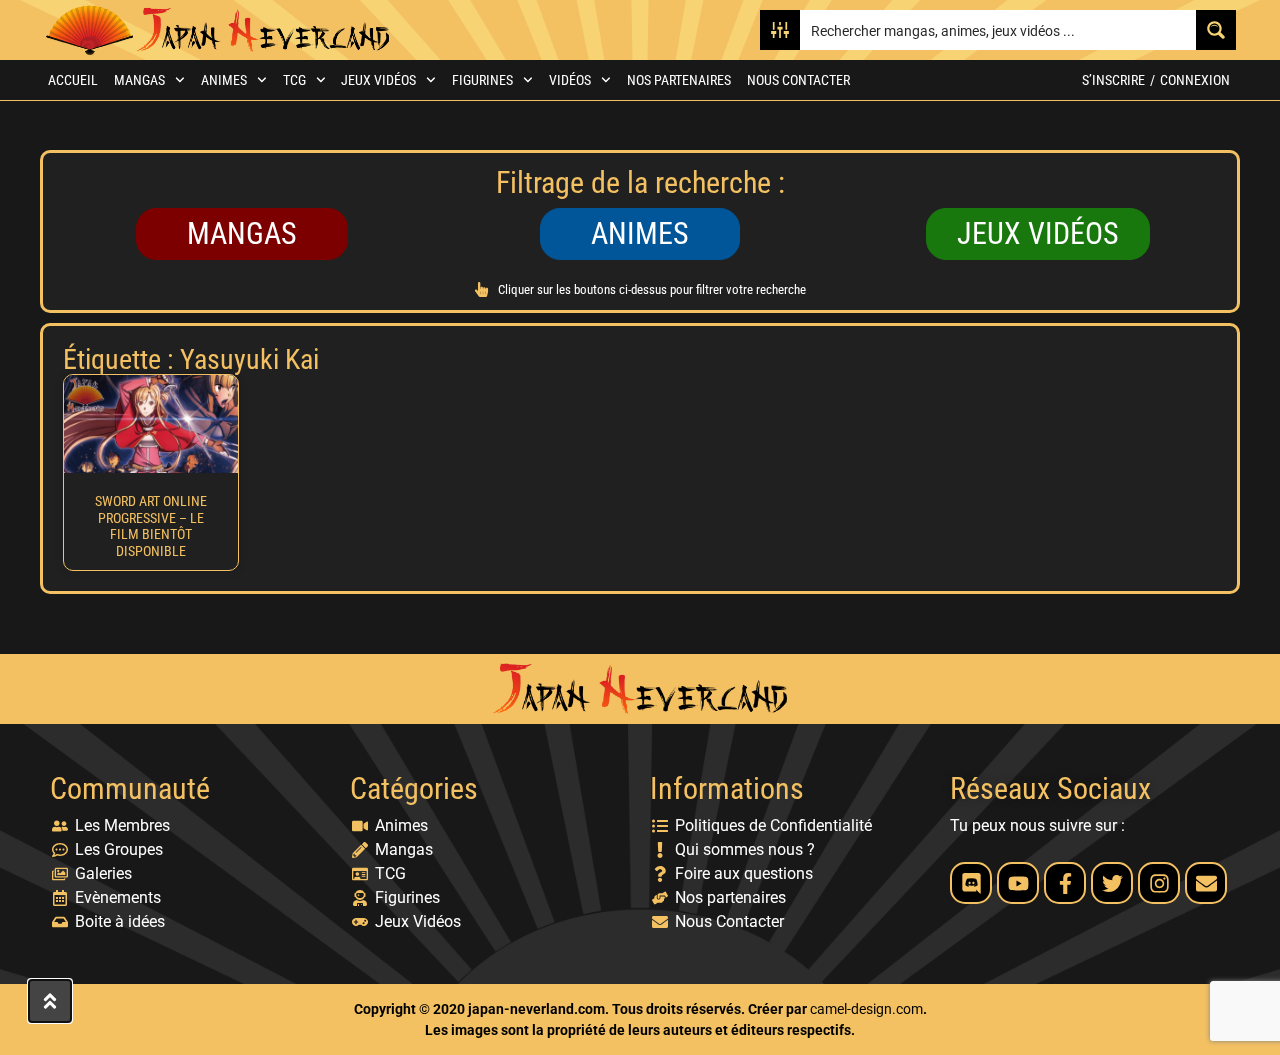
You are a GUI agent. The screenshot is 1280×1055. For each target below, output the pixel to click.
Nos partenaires (679, 80)
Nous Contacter (798, 80)
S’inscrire (1113, 80)
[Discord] (971, 883)
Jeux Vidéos (378, 80)
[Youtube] (1018, 883)
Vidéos (570, 80)
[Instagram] (1159, 883)
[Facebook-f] (1065, 883)
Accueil (73, 80)
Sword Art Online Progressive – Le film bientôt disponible (151, 526)
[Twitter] (1112, 883)
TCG (294, 80)
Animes (224, 80)
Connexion (1195, 80)
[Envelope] (1206, 883)
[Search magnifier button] (1216, 30)
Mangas (139, 80)
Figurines (482, 80)
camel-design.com (866, 1009)
